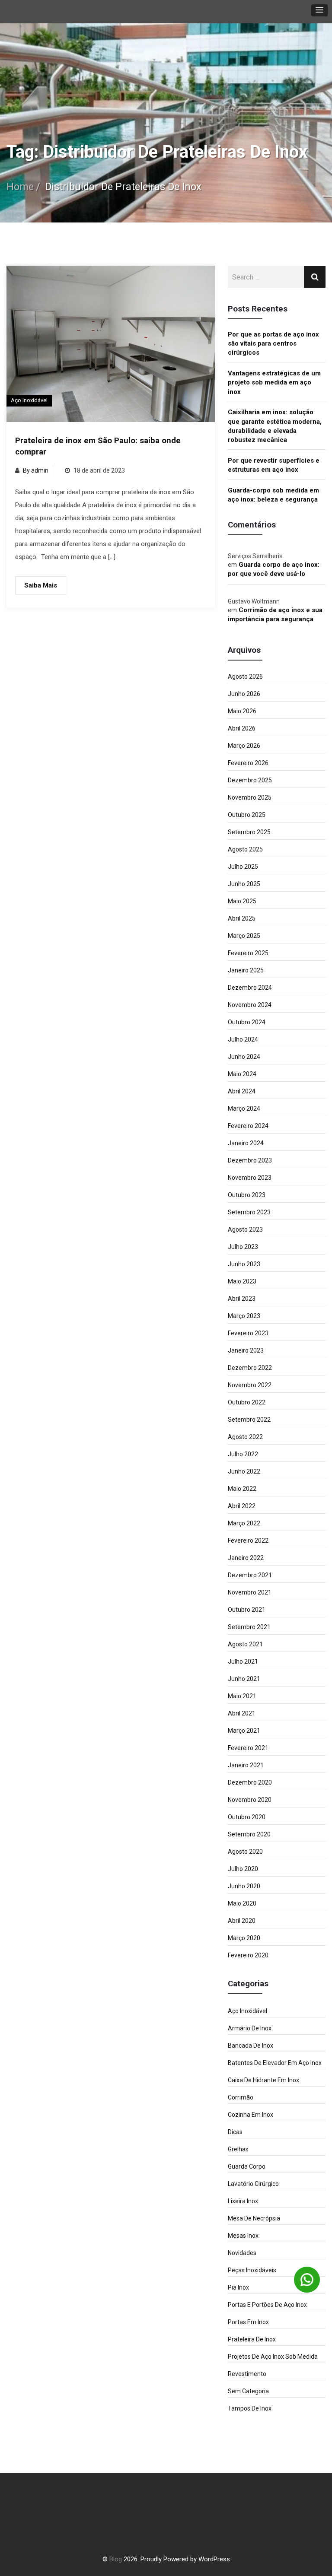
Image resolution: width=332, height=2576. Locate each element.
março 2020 (244, 1938)
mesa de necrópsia (254, 2218)
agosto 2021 (245, 1644)
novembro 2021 (250, 1592)
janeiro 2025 (246, 970)
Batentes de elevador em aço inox (275, 2063)
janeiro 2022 (246, 1558)
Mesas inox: (244, 2236)
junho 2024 (244, 1057)
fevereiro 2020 (248, 1955)
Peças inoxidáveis (252, 2270)
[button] (319, 10)
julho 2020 (243, 1869)
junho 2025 (244, 884)
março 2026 (244, 746)
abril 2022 (242, 1506)
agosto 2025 (245, 849)
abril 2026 (242, 728)
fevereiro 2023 (248, 1333)
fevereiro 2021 (248, 1748)
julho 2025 (243, 867)
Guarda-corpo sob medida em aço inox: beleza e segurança (273, 495)
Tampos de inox (250, 2408)
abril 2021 (242, 1713)
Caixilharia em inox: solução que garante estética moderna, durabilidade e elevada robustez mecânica (275, 426)
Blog (116, 2559)
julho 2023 (243, 1247)
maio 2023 (242, 1281)
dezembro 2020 (250, 1782)
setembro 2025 (249, 832)
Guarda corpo (247, 2166)
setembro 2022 (249, 1420)
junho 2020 (244, 1886)
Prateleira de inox (252, 2339)
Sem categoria (248, 2391)
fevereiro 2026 (248, 763)
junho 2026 (244, 694)
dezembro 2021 (250, 1575)
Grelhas (238, 2149)
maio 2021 (242, 1696)
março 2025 (244, 936)
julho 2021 (243, 1661)
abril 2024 (242, 1091)
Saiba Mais (41, 585)
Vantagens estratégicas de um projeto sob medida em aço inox (274, 383)
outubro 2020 (247, 1817)
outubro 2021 (247, 1610)
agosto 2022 (245, 1437)
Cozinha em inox (251, 2115)
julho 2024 (243, 1039)
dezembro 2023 (250, 1160)
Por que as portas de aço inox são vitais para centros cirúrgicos (273, 344)
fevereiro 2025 (248, 953)
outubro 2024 (247, 1022)
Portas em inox (248, 2322)
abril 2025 (242, 918)
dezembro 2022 (250, 1368)
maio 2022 (242, 1489)
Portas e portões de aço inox (267, 2305)
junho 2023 (244, 1264)
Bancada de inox (251, 2046)
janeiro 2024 (246, 1143)
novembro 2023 (250, 1178)
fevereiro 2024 (248, 1126)
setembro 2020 (249, 1834)
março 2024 (244, 1109)
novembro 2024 (250, 1005)
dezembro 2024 (250, 988)
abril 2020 (242, 1921)
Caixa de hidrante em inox (263, 2080)
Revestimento (247, 2374)
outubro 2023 (247, 1195)
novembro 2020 (250, 1800)
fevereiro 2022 (248, 1541)
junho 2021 (244, 1679)
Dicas (235, 2132)
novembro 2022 (250, 1385)
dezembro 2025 (250, 780)
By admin (36, 470)
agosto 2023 (245, 1229)
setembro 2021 (249, 1627)
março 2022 (244, 1523)
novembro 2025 (250, 797)
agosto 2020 (245, 1852)
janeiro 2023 (246, 1350)
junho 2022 (244, 1471)
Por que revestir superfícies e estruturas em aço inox (274, 465)
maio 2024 (242, 1074)
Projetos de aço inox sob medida (273, 2357)
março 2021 (244, 1731)
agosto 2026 (245, 677)
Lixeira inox (243, 2201)
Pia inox (238, 2287)
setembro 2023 (249, 1212)
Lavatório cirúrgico (253, 2184)
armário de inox (250, 2028)
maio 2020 (242, 1903)
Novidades (242, 2253)
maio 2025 (242, 901)
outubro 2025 (247, 815)
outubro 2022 (247, 1402)
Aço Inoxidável (29, 400)
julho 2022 (243, 1454)
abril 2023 (242, 1299)
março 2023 (244, 1316)
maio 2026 (242, 711)
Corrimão (241, 2097)
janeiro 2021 (246, 1765)
